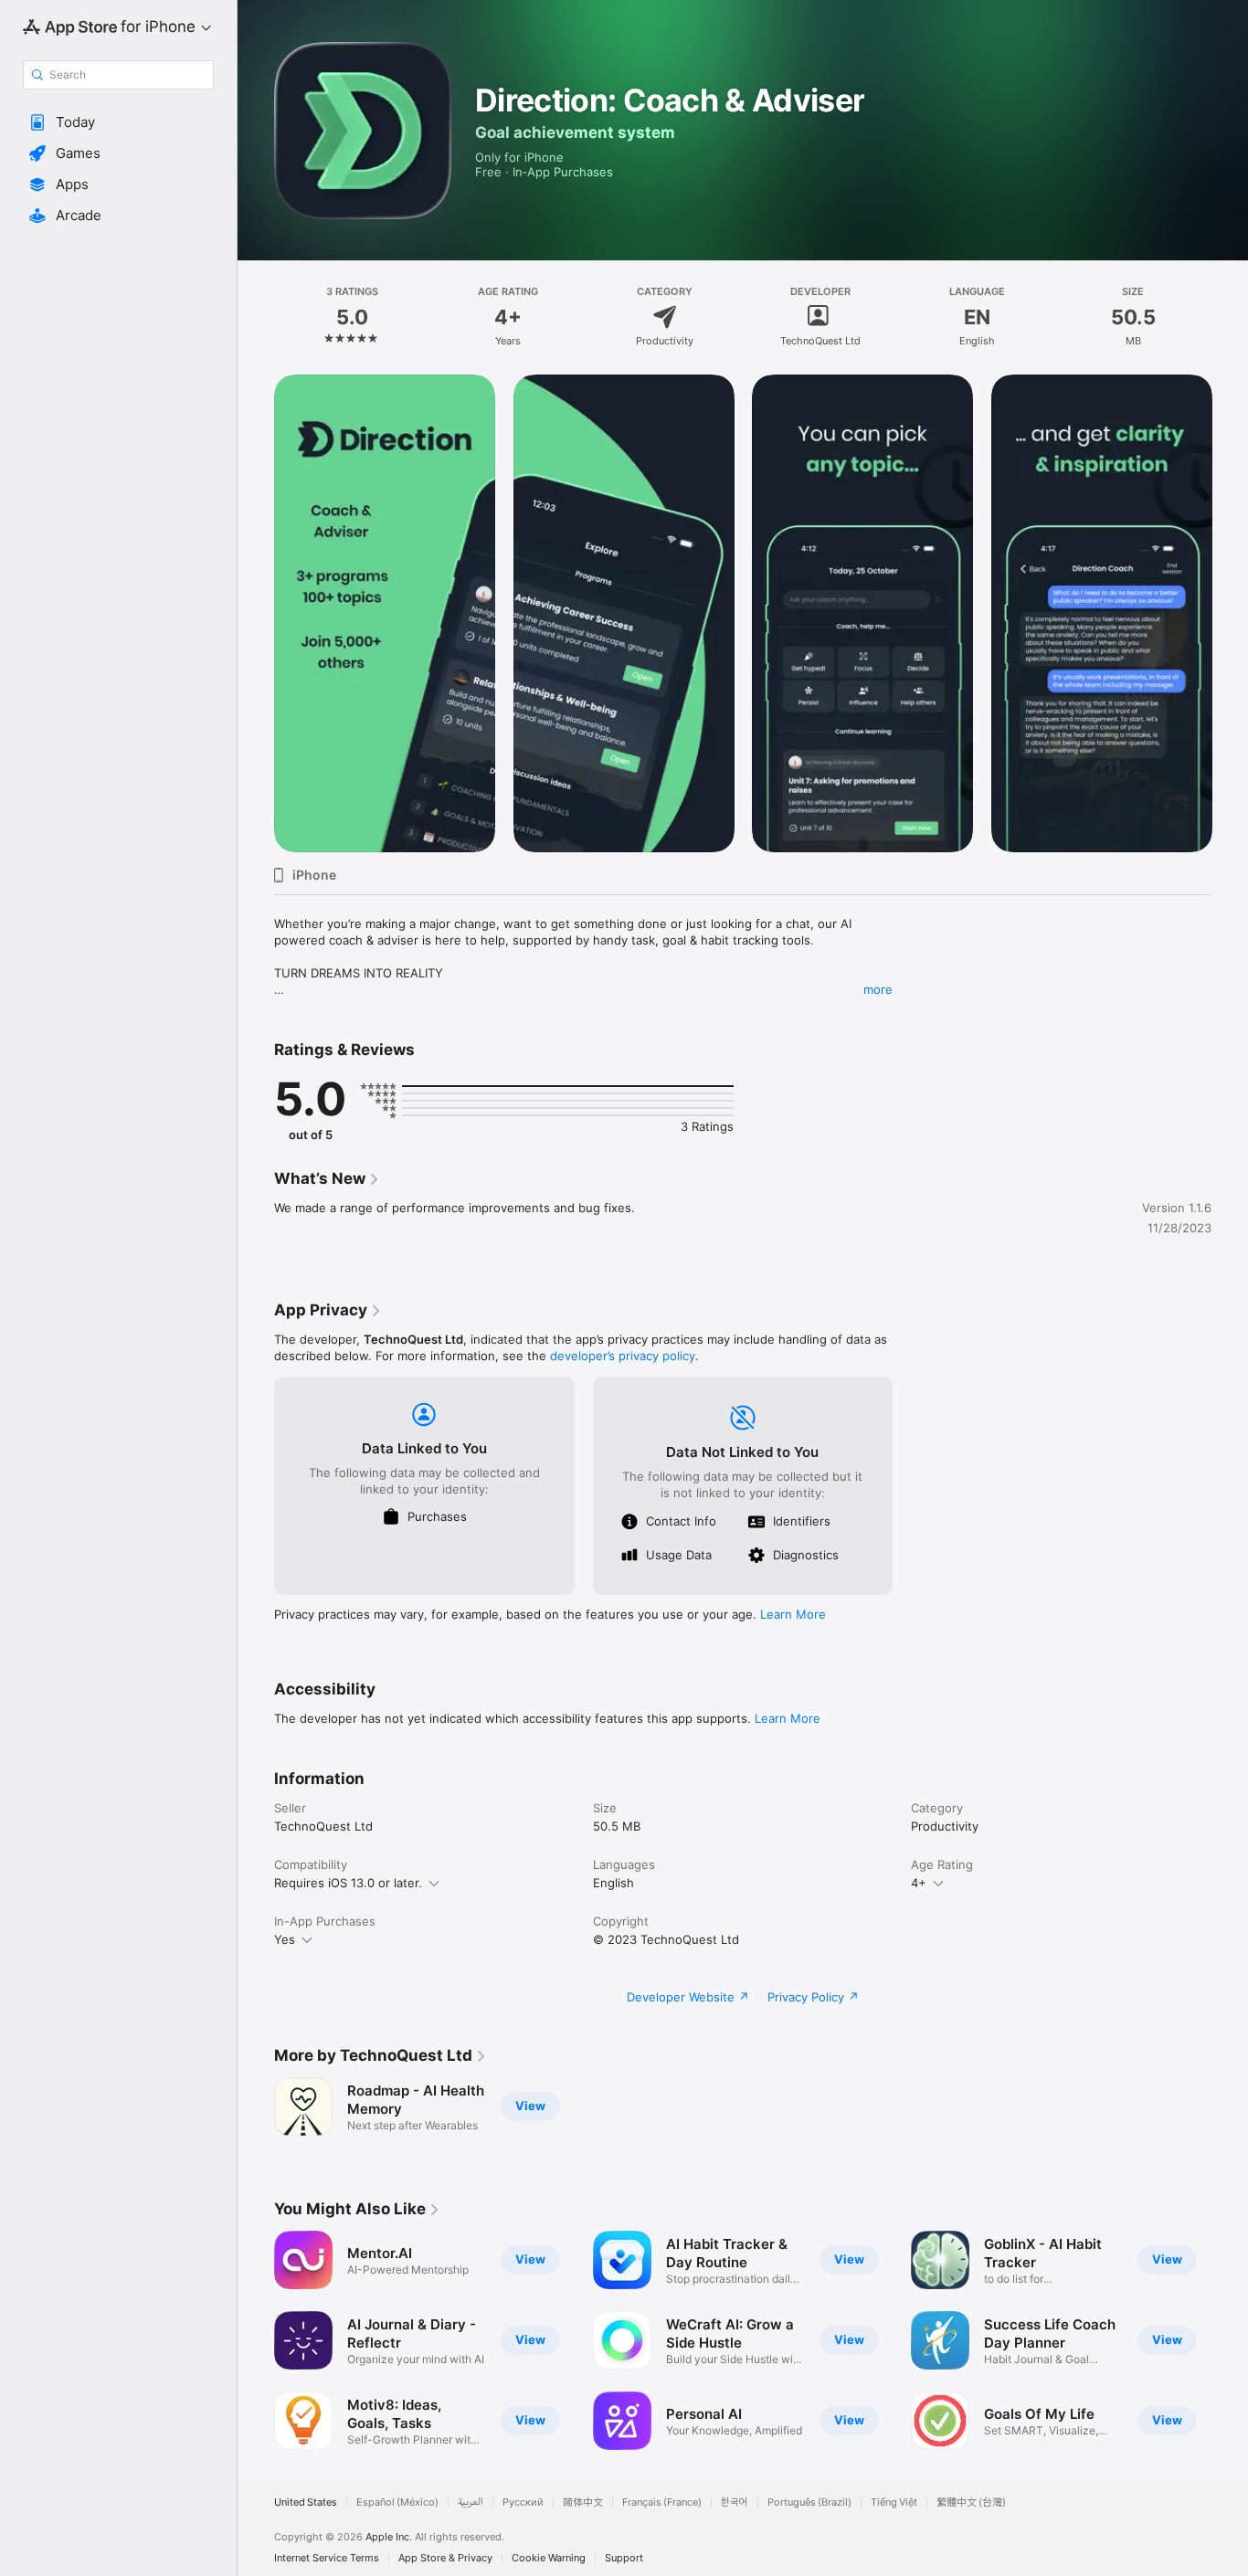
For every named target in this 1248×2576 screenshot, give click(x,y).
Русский (523, 2502)
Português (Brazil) (809, 2502)
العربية (471, 2502)
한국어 (735, 2502)
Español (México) (397, 2502)
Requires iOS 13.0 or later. (348, 1883)
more (878, 989)
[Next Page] (1230, 613)
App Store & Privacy (445, 2558)
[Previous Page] (256, 613)
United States (306, 2502)
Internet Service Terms (327, 2558)
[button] (118, 122)
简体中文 (583, 2502)
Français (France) (662, 2502)
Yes (285, 1939)
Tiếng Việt (894, 2502)
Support (624, 2558)
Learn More (793, 1614)
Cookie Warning (549, 2558)
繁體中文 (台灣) (971, 2502)
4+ (919, 1883)
